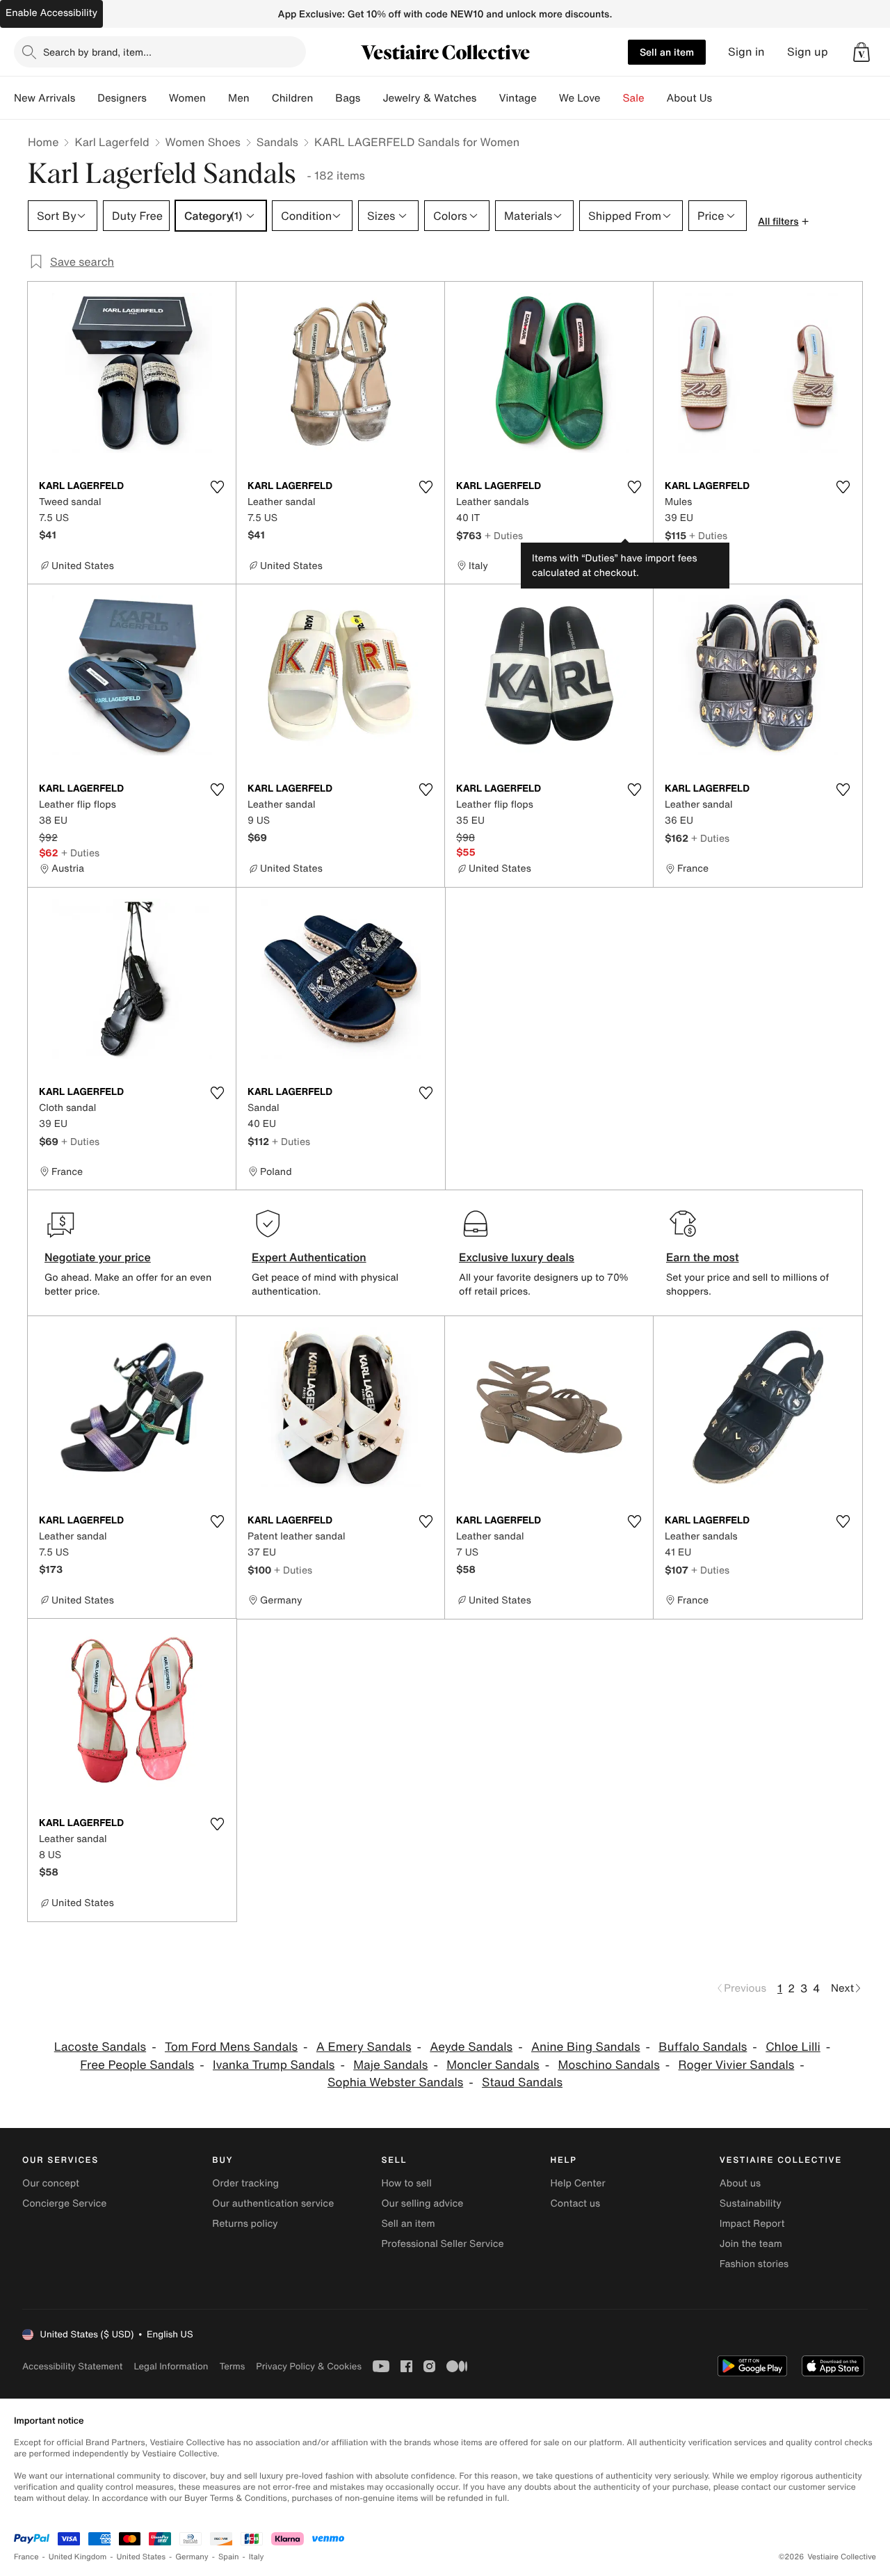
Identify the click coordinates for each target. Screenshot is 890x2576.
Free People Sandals (137, 2065)
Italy (257, 2557)
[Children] (324, 98)
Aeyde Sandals (471, 2047)
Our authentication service (273, 2203)
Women (187, 98)
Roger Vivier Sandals (737, 2065)
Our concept (51, 2183)
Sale (634, 98)
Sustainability (751, 2203)
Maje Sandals (390, 2065)
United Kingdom (78, 2557)
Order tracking (245, 2183)
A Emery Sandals (364, 2047)
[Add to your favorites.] (217, 487)
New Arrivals (44, 98)
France (26, 2557)
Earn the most (703, 1257)
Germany (192, 2557)
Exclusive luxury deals (517, 1257)
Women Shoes (203, 142)
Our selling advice (422, 2203)
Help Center (578, 2183)
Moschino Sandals (609, 2065)
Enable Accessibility (51, 13)
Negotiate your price (98, 1257)
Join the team (751, 2244)
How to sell (406, 2183)
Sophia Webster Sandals (395, 2082)
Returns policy (245, 2224)
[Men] (261, 98)
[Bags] (371, 98)
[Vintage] (548, 98)
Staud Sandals (522, 2082)
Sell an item (667, 52)
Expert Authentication (309, 1257)
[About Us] (723, 98)
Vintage (517, 98)
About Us (689, 98)
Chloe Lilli (793, 2047)
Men (239, 98)
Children (293, 98)
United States (141, 2557)
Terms (232, 2366)
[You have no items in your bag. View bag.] (861, 52)
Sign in (746, 52)
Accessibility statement (72, 2366)
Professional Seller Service (442, 2244)
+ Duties (504, 535)
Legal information (171, 2366)
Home (43, 142)
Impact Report (752, 2224)
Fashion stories (754, 2264)
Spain (229, 2557)
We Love (580, 98)
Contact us (576, 2203)
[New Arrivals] (86, 98)
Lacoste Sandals (100, 2047)
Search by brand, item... (97, 52)
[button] (861, 52)
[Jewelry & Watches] (487, 98)
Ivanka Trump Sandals (274, 2065)
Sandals (277, 142)
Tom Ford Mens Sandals (231, 2047)
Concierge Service (64, 2203)
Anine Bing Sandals (586, 2047)
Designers (122, 98)
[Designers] (158, 98)
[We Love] (612, 98)
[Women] (217, 98)
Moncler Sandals (493, 2065)
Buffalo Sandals (703, 2047)
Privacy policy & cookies (309, 2366)
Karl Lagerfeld (112, 142)
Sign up (808, 52)
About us (740, 2183)
